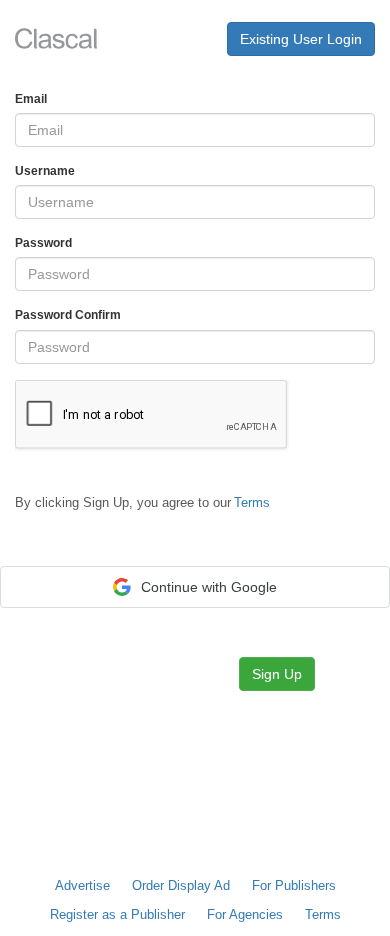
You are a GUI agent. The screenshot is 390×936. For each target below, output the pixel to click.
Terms (323, 914)
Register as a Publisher (117, 914)
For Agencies (245, 914)
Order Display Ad (181, 885)
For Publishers (294, 885)
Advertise (82, 885)
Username (45, 171)
